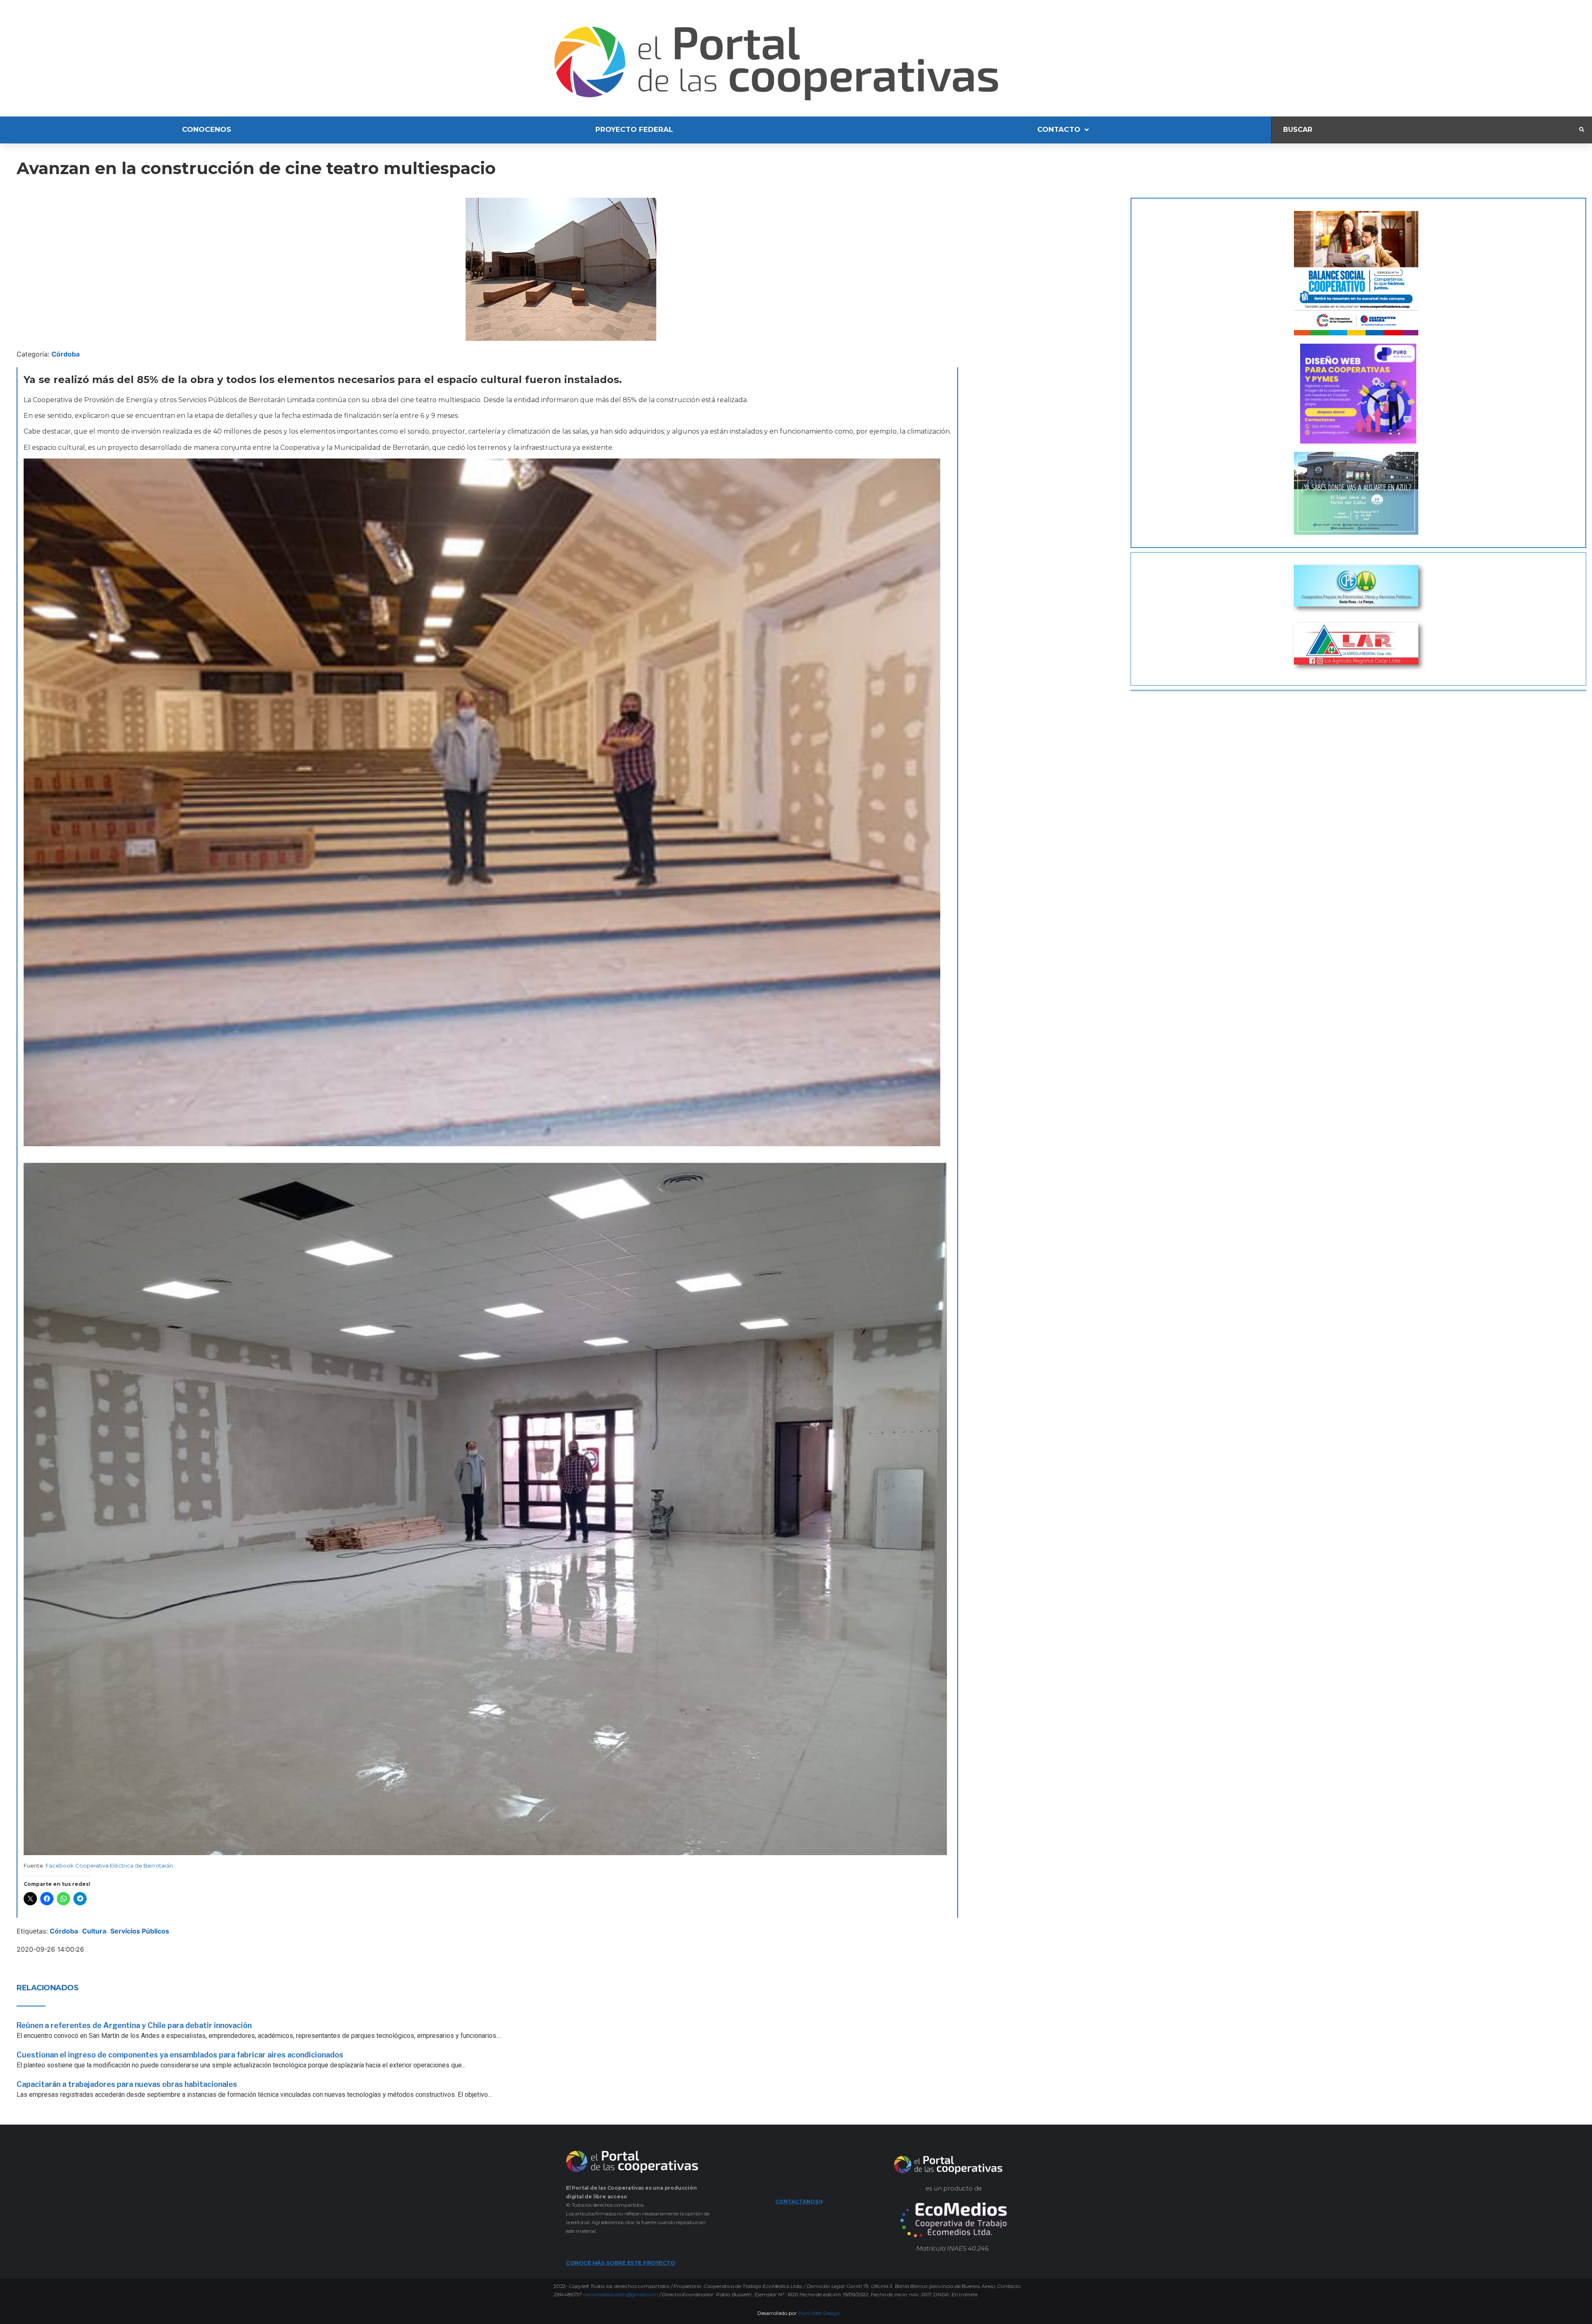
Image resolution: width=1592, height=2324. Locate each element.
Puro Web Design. (820, 2313)
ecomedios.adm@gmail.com (622, 2294)
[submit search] (1582, 130)
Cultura (94, 1931)
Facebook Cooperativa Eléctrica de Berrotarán (109, 1866)
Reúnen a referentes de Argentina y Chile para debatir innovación (134, 2025)
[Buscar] (1425, 130)
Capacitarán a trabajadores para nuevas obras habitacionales (127, 2084)
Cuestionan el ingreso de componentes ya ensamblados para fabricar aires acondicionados (180, 2055)
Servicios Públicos (140, 1931)
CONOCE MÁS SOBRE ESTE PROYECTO (620, 2263)
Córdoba (66, 354)
